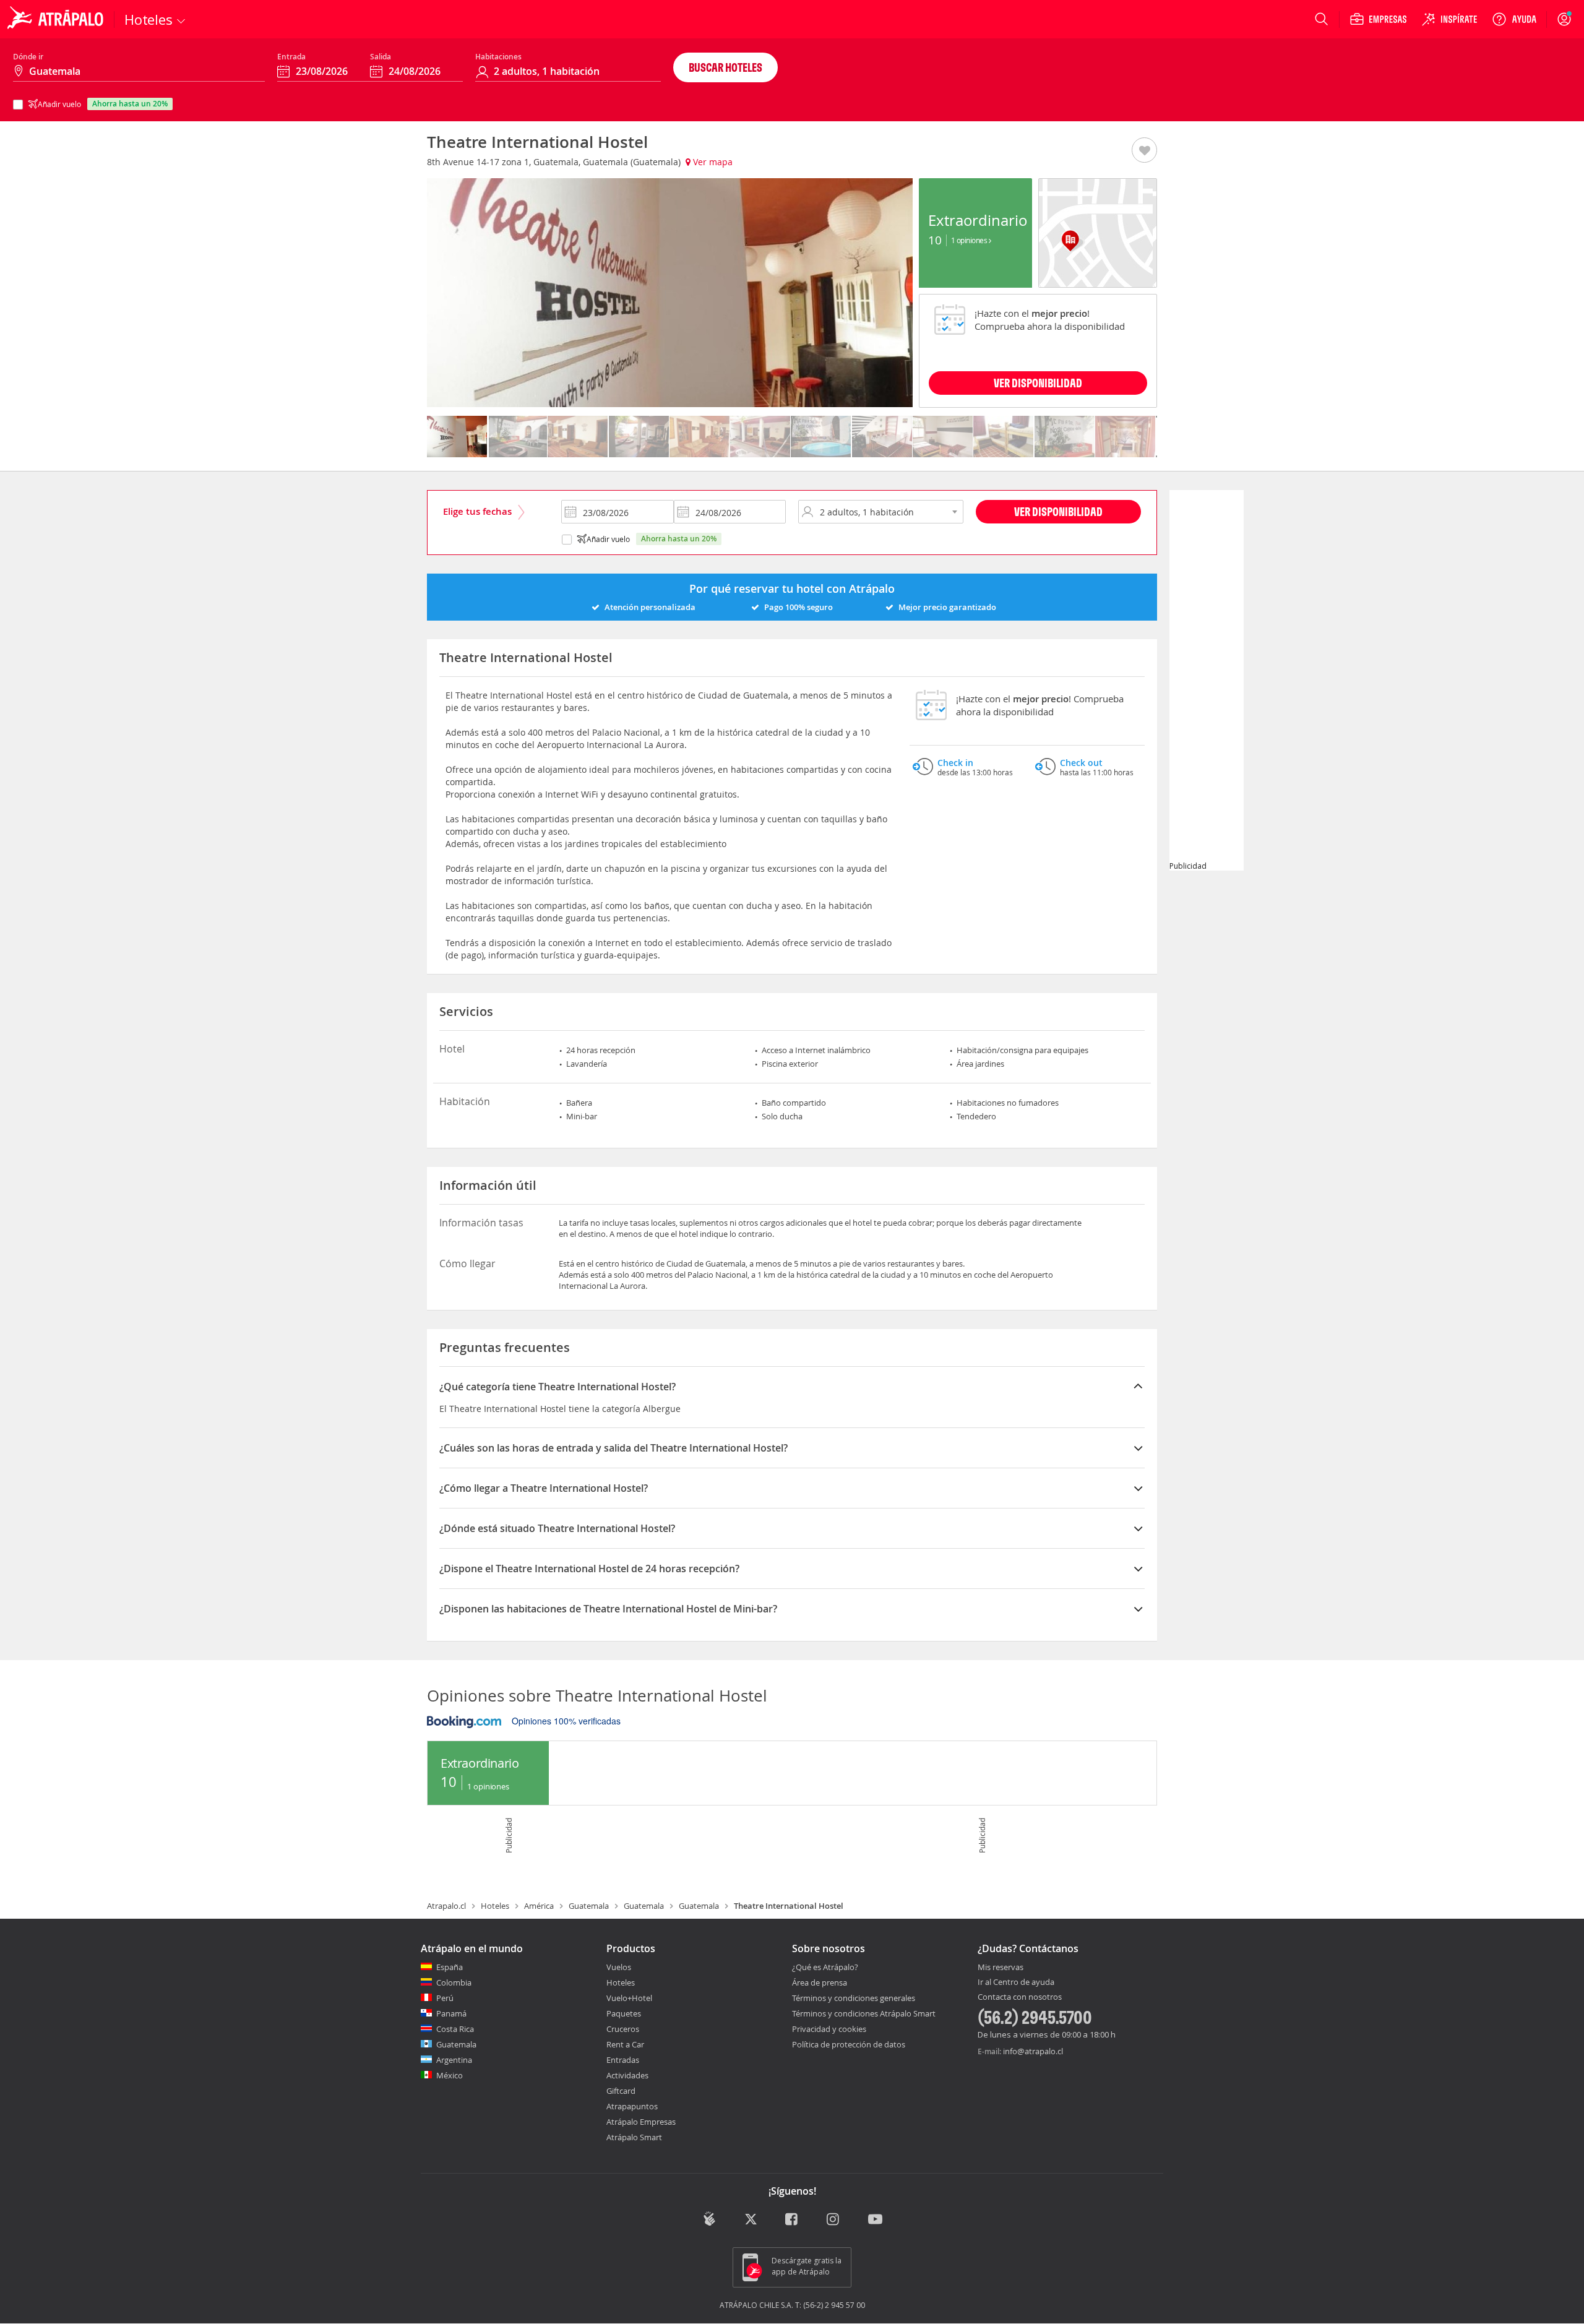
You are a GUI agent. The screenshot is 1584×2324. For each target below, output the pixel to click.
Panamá (451, 2013)
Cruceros (623, 2029)
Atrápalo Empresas (641, 2122)
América (539, 1906)
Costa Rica (455, 2029)
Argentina (454, 2060)
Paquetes (624, 2013)
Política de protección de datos (849, 2044)
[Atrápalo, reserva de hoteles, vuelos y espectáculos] (57, 19)
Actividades (627, 2075)
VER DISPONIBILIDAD (1038, 383)
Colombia (454, 1982)
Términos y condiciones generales (854, 1998)
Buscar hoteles (725, 67)
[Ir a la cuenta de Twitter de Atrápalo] (751, 2220)
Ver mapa (712, 162)
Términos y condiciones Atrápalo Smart (864, 2013)
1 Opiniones (970, 240)
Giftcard (621, 2091)
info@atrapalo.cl (1033, 2051)
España (450, 1967)
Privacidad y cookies (829, 2029)
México (450, 2075)
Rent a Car (625, 2044)
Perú (445, 1998)
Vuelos (619, 1967)
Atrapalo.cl (446, 1906)
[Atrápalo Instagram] (834, 2220)
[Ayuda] (1514, 19)
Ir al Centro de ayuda (1016, 1982)
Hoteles (495, 1906)
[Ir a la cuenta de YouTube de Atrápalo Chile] (875, 2220)
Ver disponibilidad (1058, 511)
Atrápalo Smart (634, 2137)
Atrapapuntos (632, 2106)
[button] (1144, 151)
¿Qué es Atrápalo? (825, 1967)
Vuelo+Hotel (629, 1998)
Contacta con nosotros (1020, 1997)
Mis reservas (1001, 1968)
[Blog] (709, 2219)
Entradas (623, 2060)
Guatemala (589, 1906)
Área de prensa (820, 1982)
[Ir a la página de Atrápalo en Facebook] (792, 2220)
